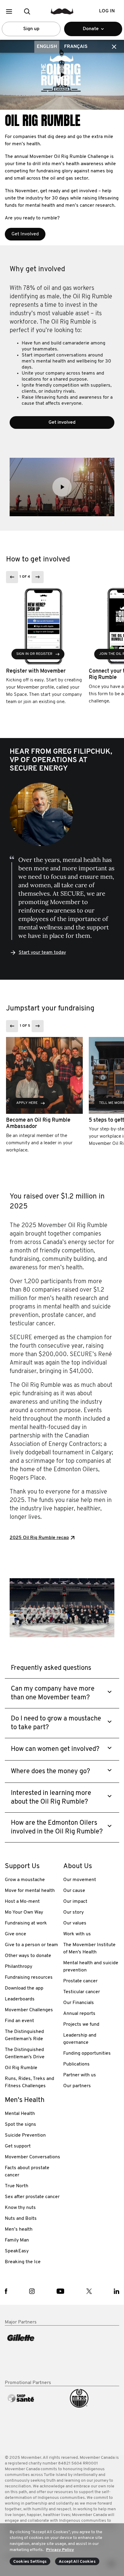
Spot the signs (20, 2125)
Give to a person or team (31, 1945)
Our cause (74, 1891)
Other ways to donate (28, 1956)
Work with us (77, 1934)
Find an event (19, 2021)
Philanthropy (19, 1967)
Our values (75, 1923)
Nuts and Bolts (21, 2219)
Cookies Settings (30, 2562)
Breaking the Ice (23, 2262)
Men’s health (19, 2229)
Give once (15, 1934)
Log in (107, 11)
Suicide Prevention (25, 2135)
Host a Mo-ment (22, 1902)
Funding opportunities (87, 2053)
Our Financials (79, 2003)
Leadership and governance (80, 2039)
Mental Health (20, 2114)
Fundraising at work (26, 1923)
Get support (18, 2146)
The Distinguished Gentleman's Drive (25, 2053)
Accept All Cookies (77, 2562)
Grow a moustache (25, 1880)
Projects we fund (81, 2025)
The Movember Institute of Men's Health (89, 1949)
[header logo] (62, 11)
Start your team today (42, 953)
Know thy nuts (20, 2208)
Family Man (17, 2240)
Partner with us (80, 2075)
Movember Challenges (29, 2010)
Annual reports (79, 2014)
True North (17, 2186)
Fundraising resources (29, 1978)
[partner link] (33, 2353)
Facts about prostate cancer (27, 2172)
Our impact (75, 1902)
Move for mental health (30, 1891)
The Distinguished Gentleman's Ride (24, 2035)
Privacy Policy (60, 2550)
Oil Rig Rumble (21, 2068)
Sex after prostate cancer (32, 2197)
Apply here (27, 1103)
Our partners (77, 2086)
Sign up (31, 29)
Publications (76, 2064)
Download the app (24, 1988)
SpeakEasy (17, 2251)
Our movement (80, 1880)
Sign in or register (34, 654)
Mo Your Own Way (24, 1912)
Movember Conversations (33, 2157)
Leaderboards (20, 1999)
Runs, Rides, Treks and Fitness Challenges (29, 2082)
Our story (73, 1912)
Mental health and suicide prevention (91, 1967)
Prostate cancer (80, 1981)
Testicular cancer (82, 1992)
